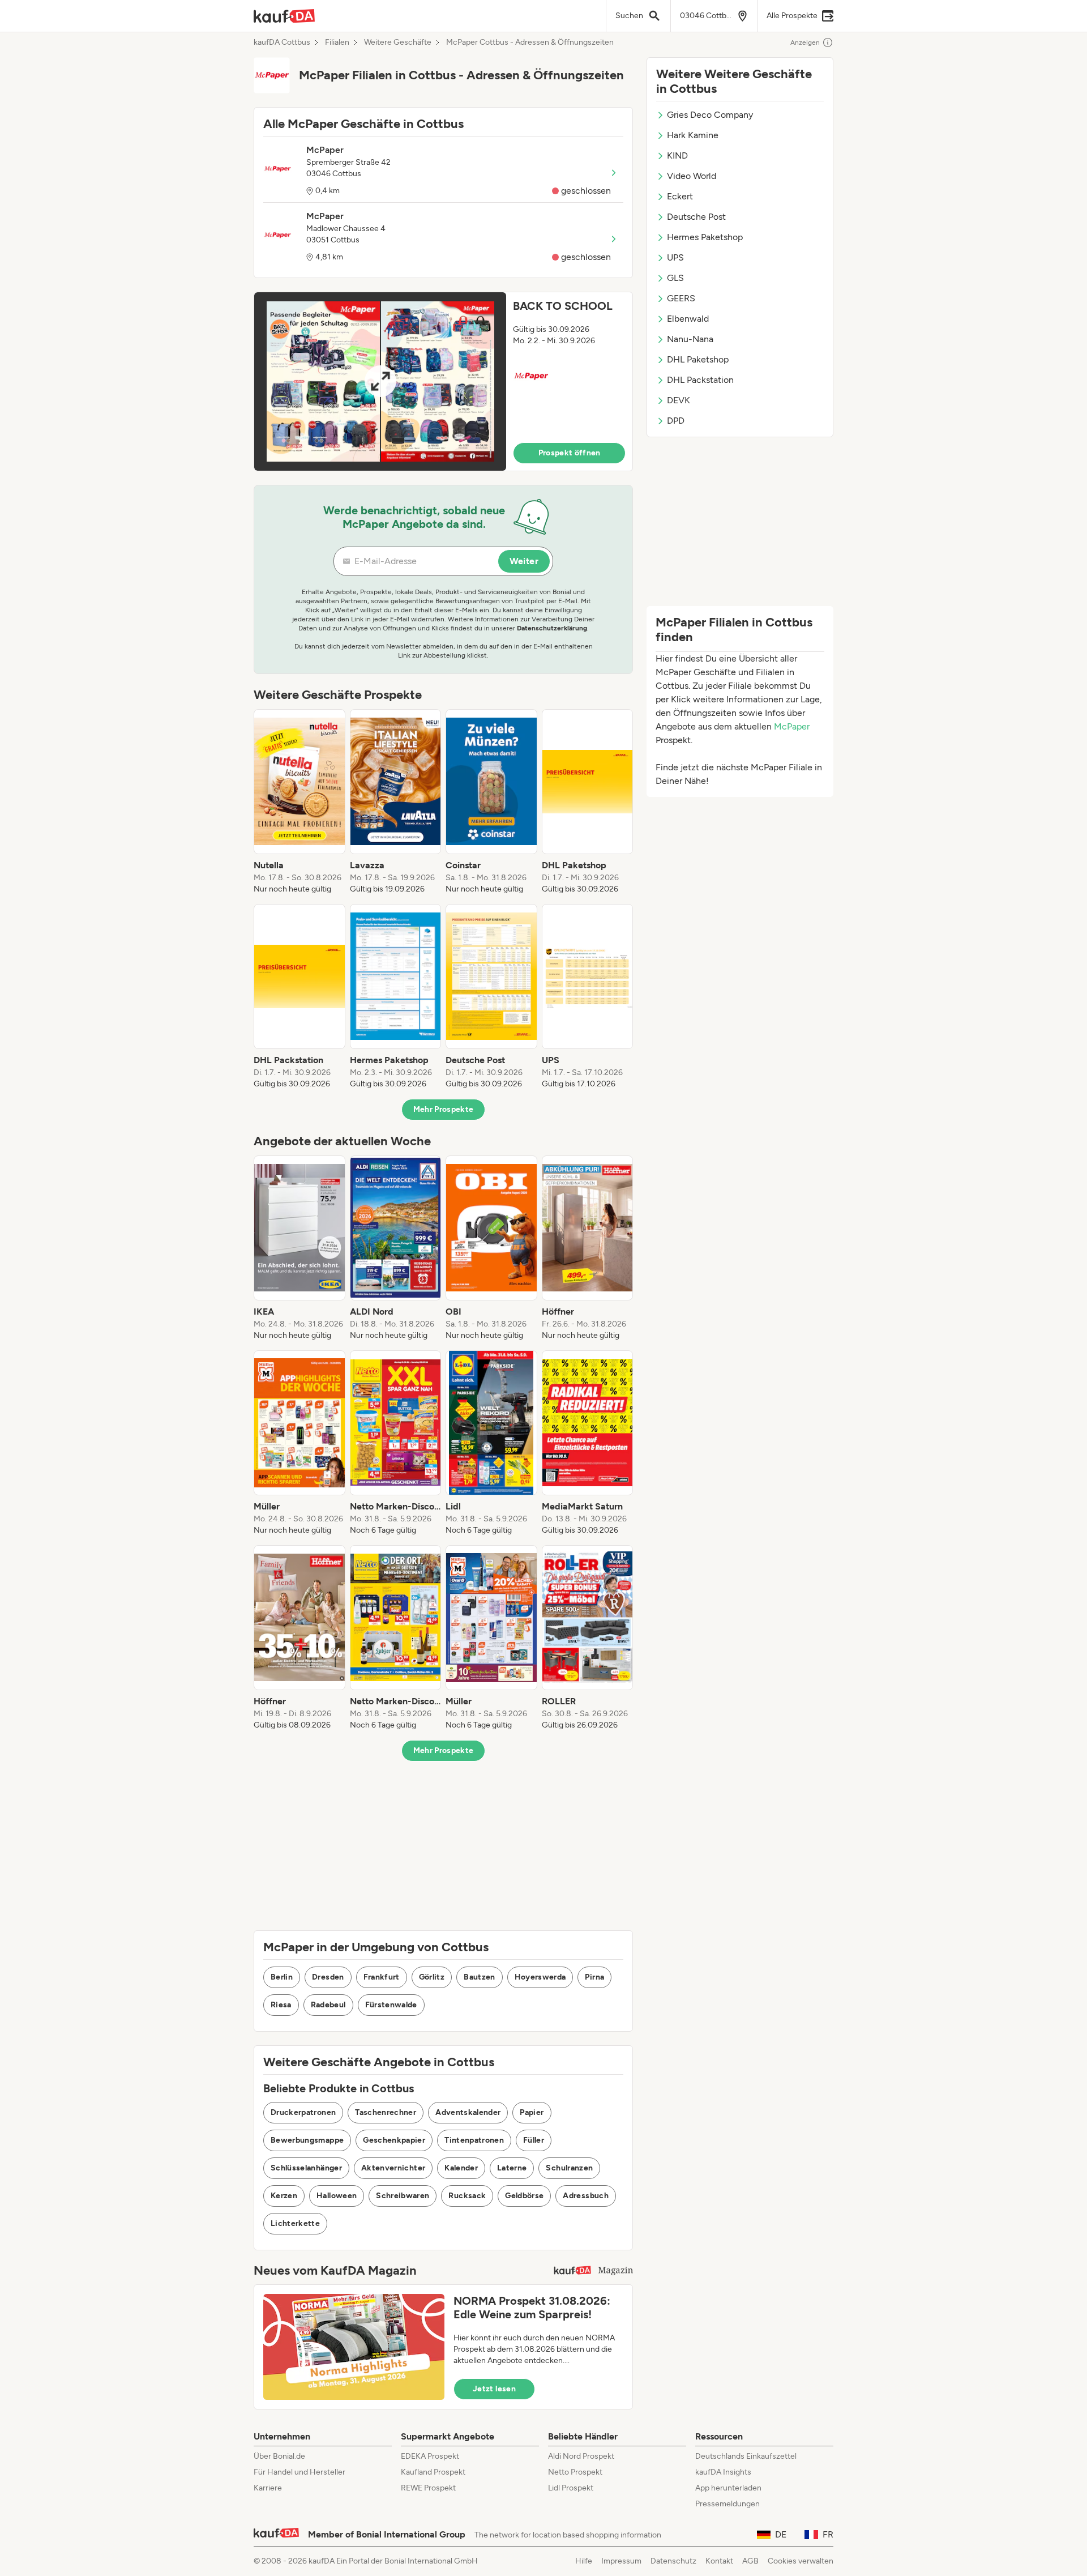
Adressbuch (586, 2196)
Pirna (594, 1977)
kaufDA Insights (723, 2472)
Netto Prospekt (575, 2472)
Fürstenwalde (391, 2005)
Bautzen (479, 1977)
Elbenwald (688, 319)
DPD (676, 421)
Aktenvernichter (393, 2168)
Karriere (268, 2488)
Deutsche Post (696, 217)
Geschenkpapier (394, 2140)
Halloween (337, 2196)
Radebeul (328, 2005)
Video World (692, 176)
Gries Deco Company (710, 115)
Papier (532, 2112)
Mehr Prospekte (444, 1109)
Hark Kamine (693, 135)
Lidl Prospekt (571, 2488)
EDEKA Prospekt (430, 2456)
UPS (675, 257)
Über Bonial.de (279, 2456)
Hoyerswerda (540, 1977)
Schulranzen (569, 2168)
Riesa (281, 2005)
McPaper (792, 726)
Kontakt (719, 2561)
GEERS (681, 298)
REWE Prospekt (428, 2488)
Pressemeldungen (727, 2504)
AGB (750, 2561)
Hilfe (584, 2561)
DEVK (679, 400)
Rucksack (467, 2196)
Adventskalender (468, 2112)
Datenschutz (673, 2561)
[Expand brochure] (380, 381)
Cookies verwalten (801, 2561)
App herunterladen (728, 2488)
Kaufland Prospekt (433, 2472)
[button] (443, 381)
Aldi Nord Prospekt (581, 2456)
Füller (534, 2140)
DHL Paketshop (698, 359)
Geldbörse (524, 2196)
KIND (677, 155)
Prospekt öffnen (570, 453)
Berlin (282, 1977)
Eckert (680, 196)
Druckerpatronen (303, 2112)
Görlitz (432, 1977)
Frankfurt (382, 1977)
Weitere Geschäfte (398, 42)
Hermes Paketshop (705, 237)
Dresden (328, 1977)
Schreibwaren (403, 2196)
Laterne (512, 2168)
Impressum (621, 2561)
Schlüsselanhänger (306, 2168)
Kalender (461, 2168)
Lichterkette (295, 2223)
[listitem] (299, 802)
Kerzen (284, 2196)
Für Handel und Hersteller (299, 2472)
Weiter (524, 561)
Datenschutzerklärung (552, 628)
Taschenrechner (386, 2112)
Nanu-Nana (690, 339)
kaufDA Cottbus (282, 42)
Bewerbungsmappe (307, 2140)
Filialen (337, 42)
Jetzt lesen (494, 2389)
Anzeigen (805, 42)
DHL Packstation (700, 380)
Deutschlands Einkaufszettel (746, 2456)
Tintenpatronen (474, 2140)
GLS (675, 278)
